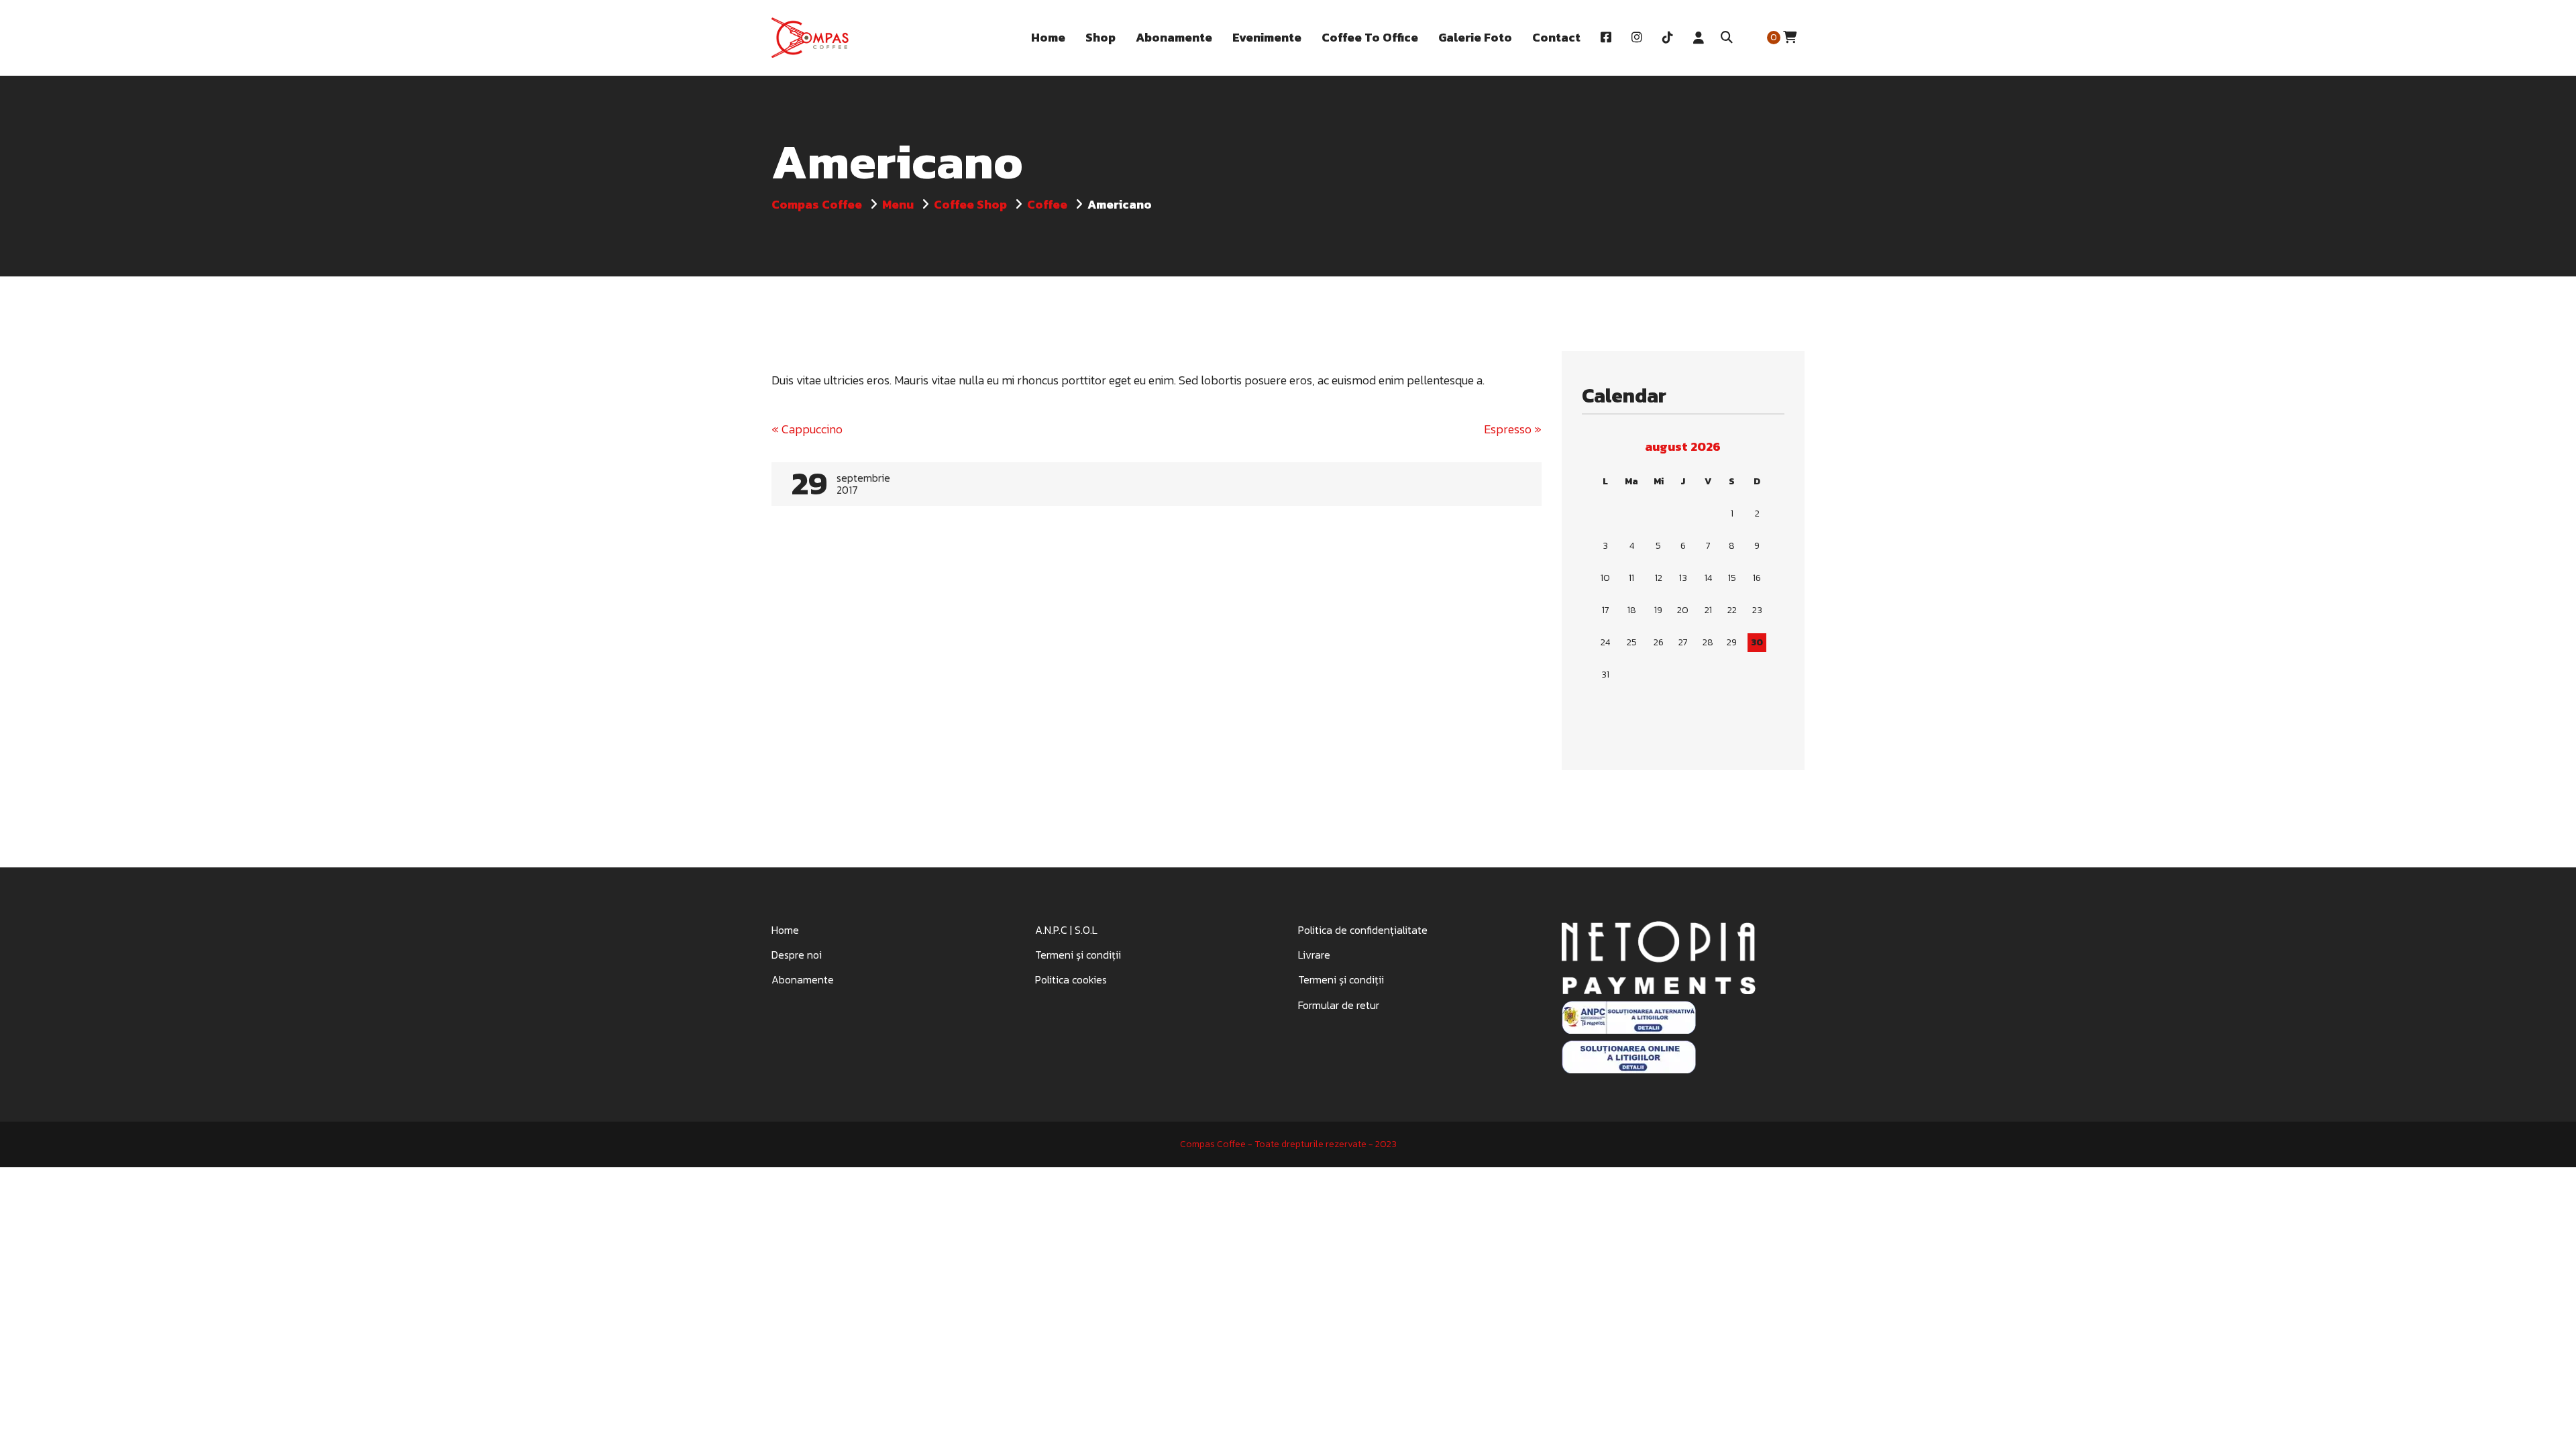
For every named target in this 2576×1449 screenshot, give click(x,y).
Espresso (1513, 429)
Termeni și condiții (1078, 955)
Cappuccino (807, 429)
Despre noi (797, 955)
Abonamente (803, 979)
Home (785, 930)
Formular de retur (1339, 1005)
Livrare (1314, 955)
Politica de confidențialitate (1363, 930)
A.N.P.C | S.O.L (1066, 930)
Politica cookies (1071, 979)
